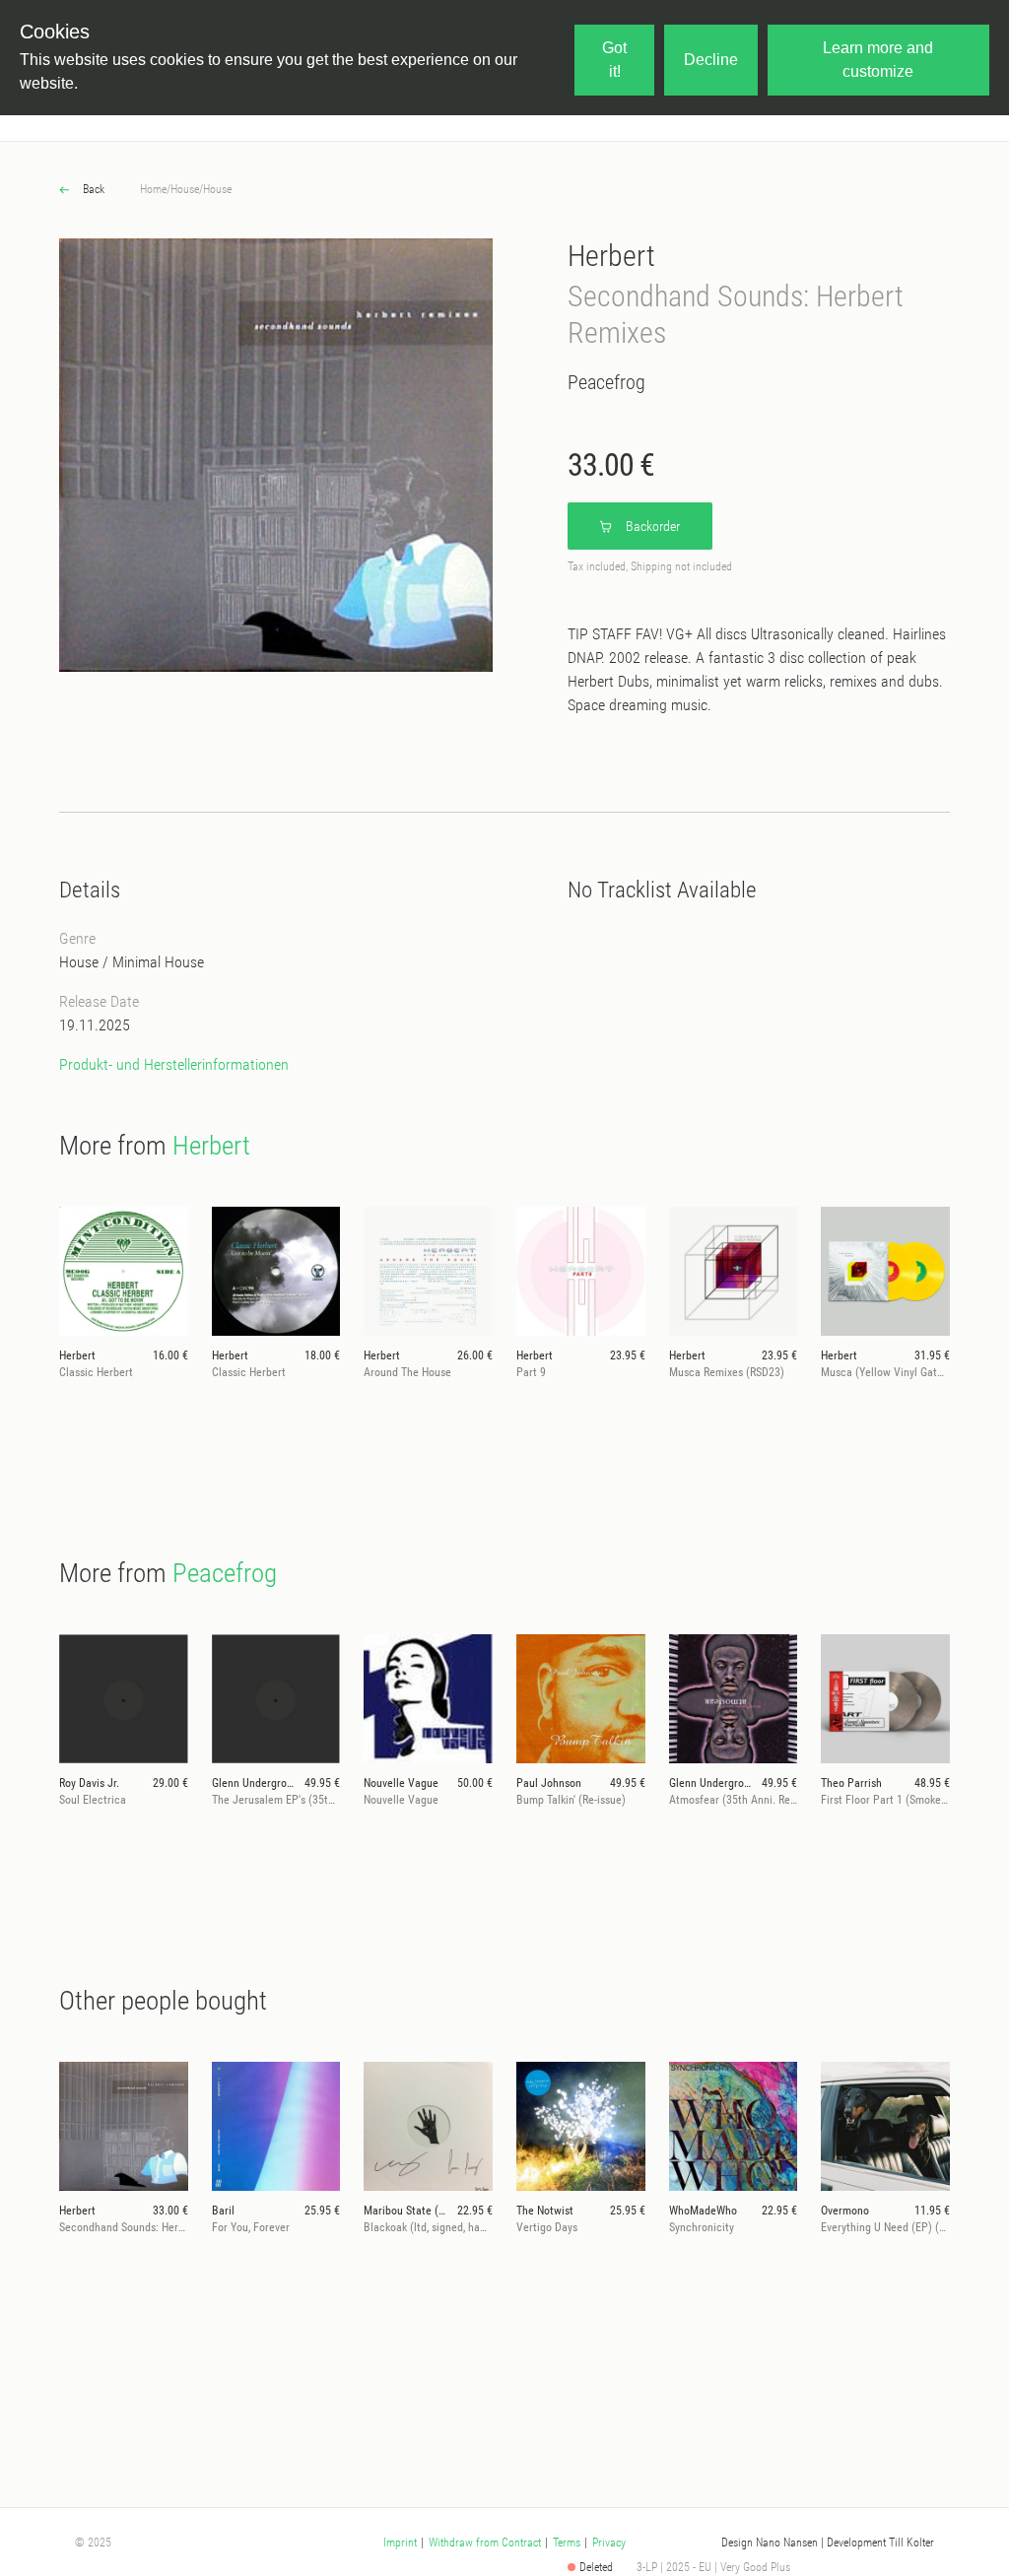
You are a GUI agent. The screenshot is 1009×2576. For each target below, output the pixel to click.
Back (92, 189)
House (185, 189)
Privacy (609, 2543)
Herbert (611, 256)
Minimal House (158, 962)
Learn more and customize (878, 60)
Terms (567, 2543)
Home (153, 189)
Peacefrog (606, 382)
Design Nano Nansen (770, 2543)
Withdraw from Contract (485, 2543)
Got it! (614, 60)
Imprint (400, 2543)
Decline (711, 60)
